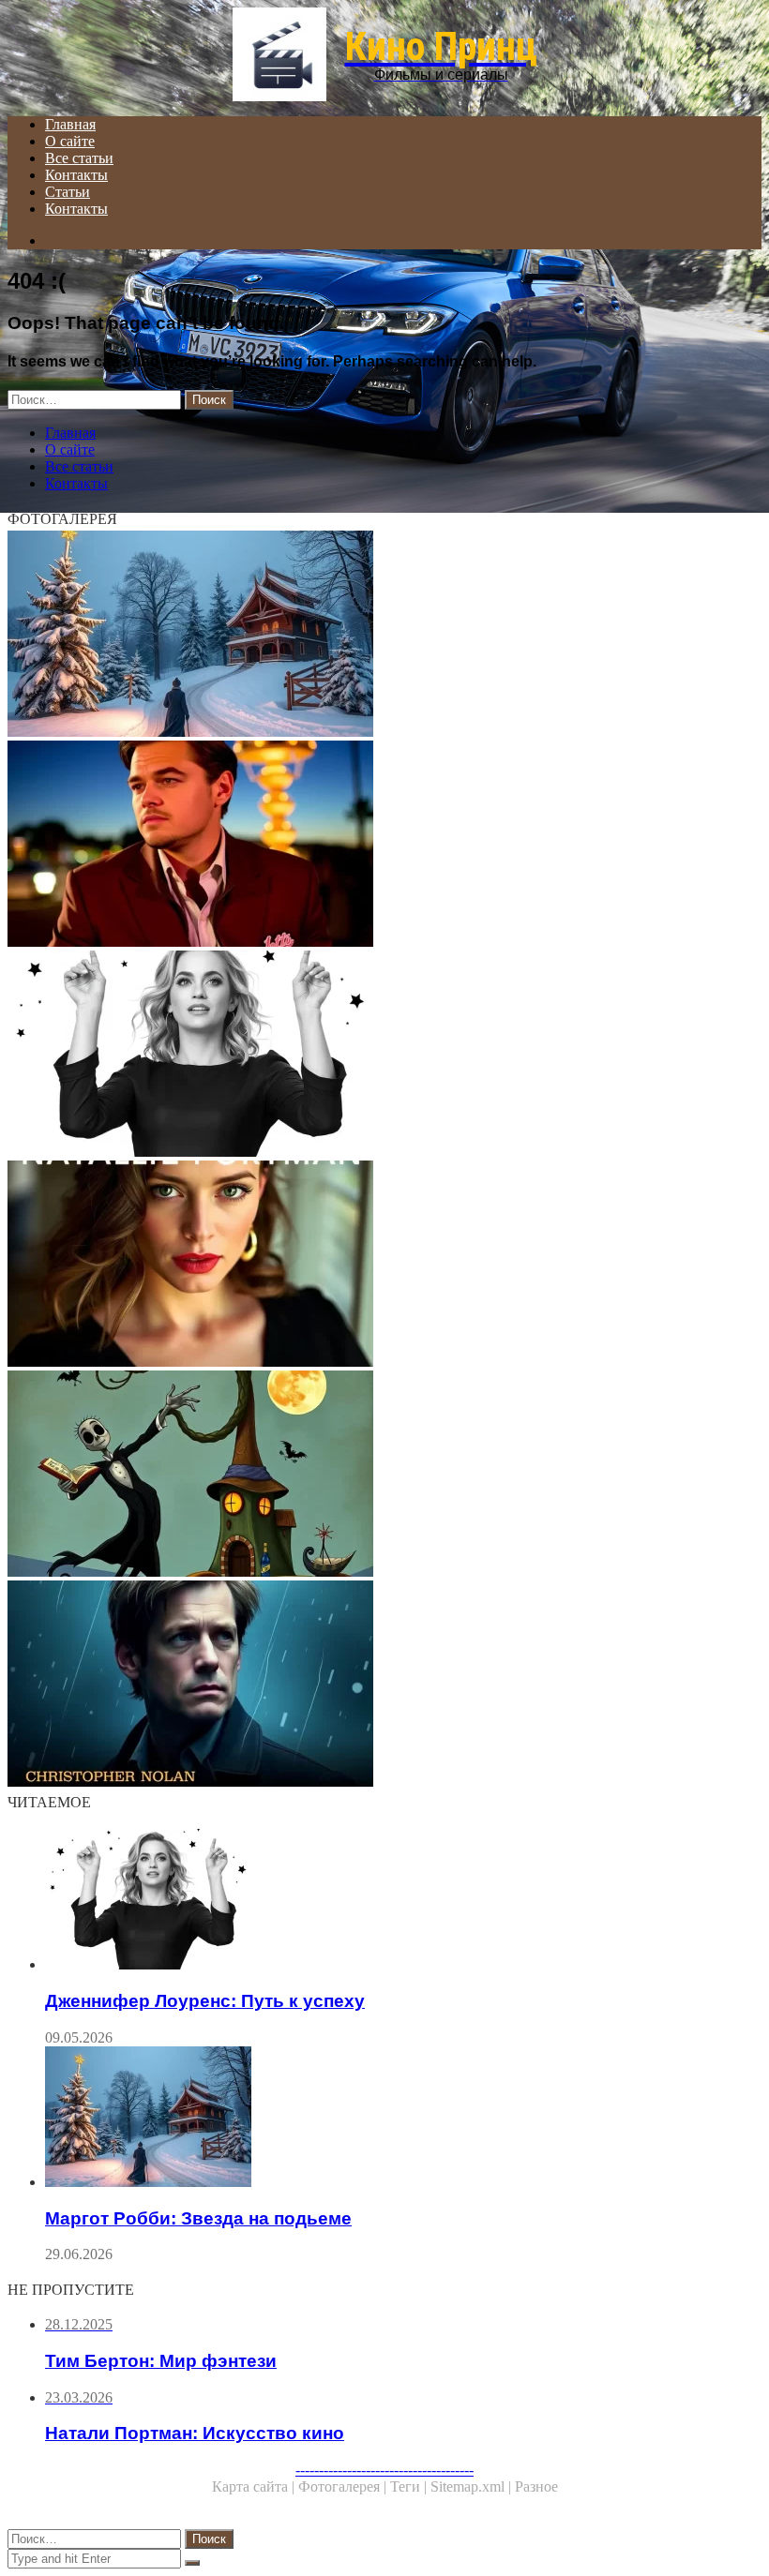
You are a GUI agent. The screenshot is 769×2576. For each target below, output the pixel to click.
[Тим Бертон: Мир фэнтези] (384, 1475)
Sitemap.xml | (473, 2486)
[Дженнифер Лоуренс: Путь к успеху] (384, 1056)
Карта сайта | (255, 2486)
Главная (70, 124)
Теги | (410, 2486)
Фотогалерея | (344, 2486)
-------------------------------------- (384, 2470)
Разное (536, 2486)
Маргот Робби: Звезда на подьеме (198, 2218)
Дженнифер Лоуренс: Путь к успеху (205, 2001)
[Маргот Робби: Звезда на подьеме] (384, 636)
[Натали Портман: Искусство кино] (384, 1266)
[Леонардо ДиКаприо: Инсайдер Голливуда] (384, 846)
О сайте (70, 141)
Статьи (68, 192)
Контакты (76, 175)
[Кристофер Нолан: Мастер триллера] (384, 1685)
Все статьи (79, 158)
